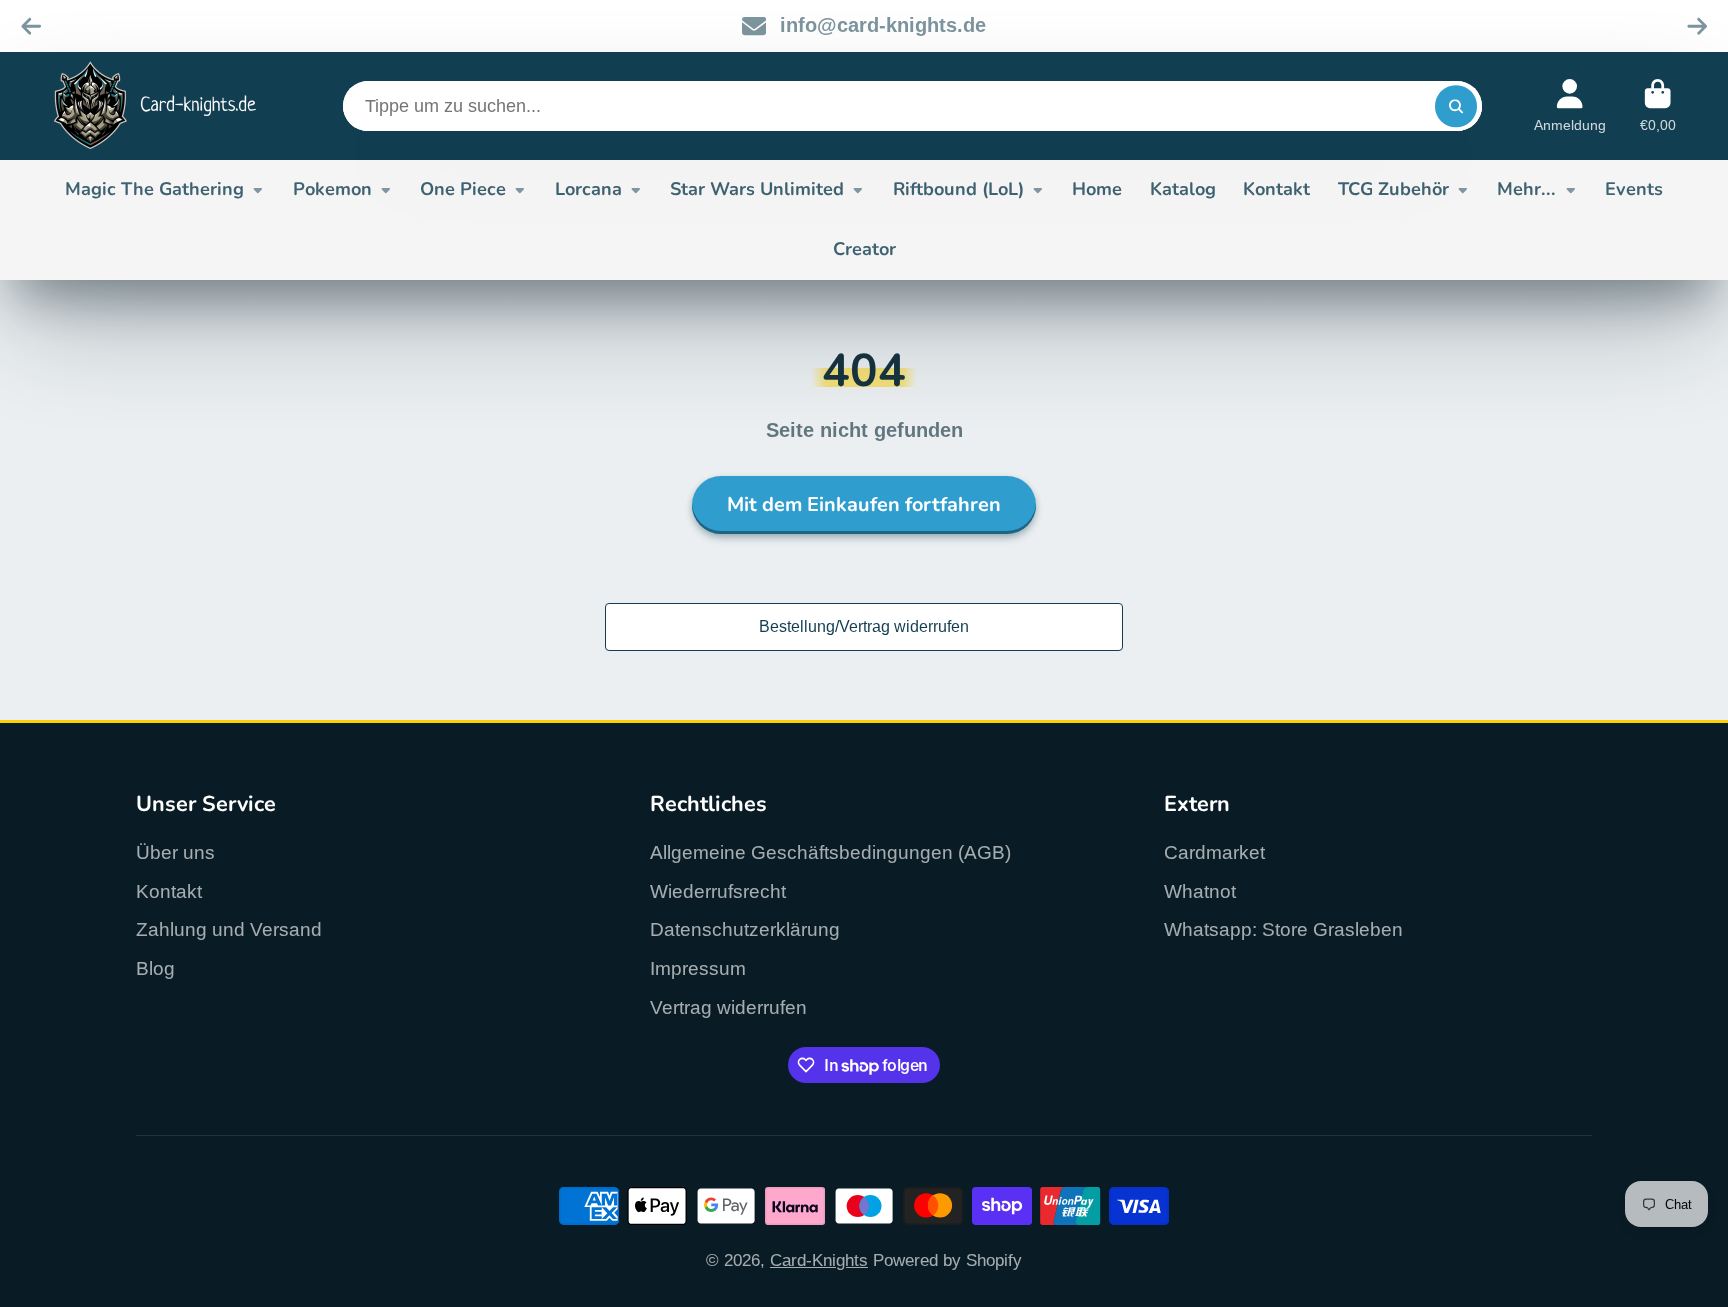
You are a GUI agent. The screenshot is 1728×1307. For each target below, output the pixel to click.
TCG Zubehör (1393, 189)
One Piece (463, 189)
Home (1097, 189)
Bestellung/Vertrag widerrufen (864, 626)
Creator (864, 249)
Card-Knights (819, 1260)
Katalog (1183, 189)
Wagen (1658, 106)
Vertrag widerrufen (728, 1007)
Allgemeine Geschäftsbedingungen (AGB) (830, 852)
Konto (1570, 106)
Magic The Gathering (154, 189)
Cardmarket (1214, 852)
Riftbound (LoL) (958, 189)
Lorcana (588, 189)
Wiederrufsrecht (718, 891)
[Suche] (1455, 105)
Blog (155, 968)
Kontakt (1276, 189)
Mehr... (1526, 189)
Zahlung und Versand (229, 929)
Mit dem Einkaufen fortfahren (864, 504)
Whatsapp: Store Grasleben (1283, 929)
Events (1634, 189)
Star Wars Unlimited (757, 189)
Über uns (175, 852)
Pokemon (332, 189)
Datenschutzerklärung (745, 929)
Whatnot (1200, 891)
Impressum (698, 968)
